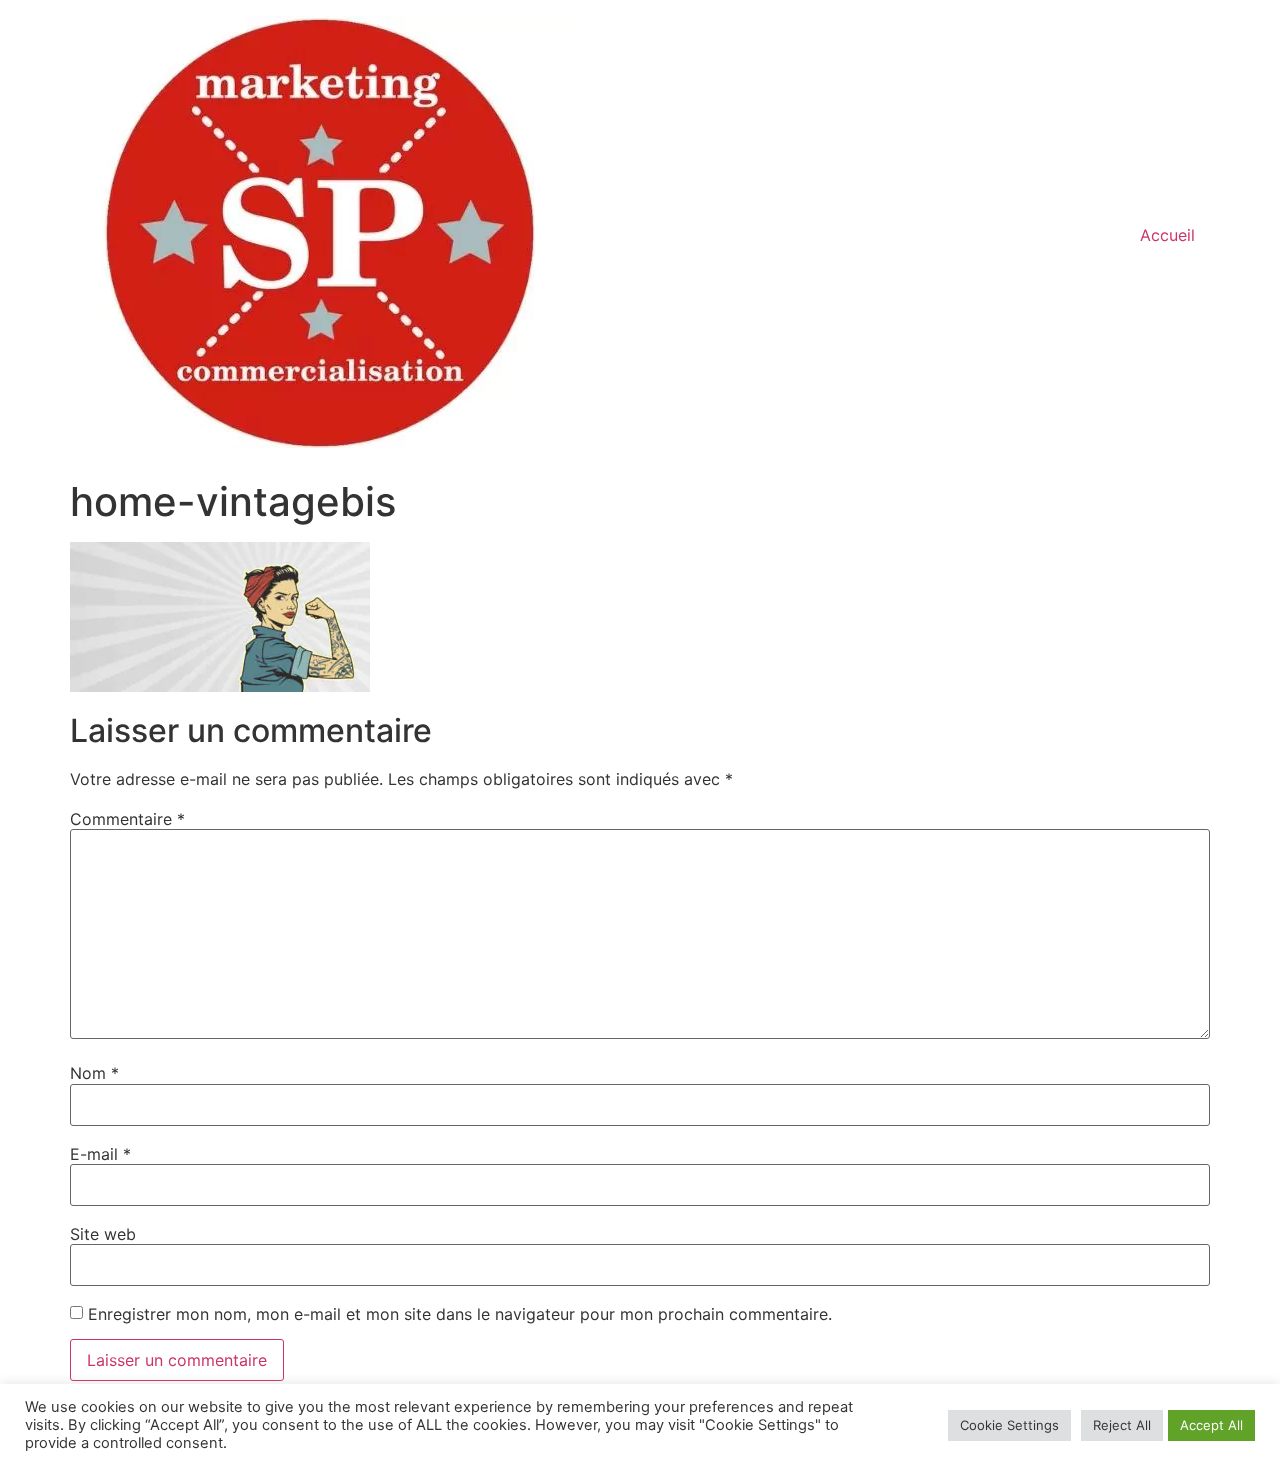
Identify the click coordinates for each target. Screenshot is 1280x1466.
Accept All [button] (1211, 1425)
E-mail (100, 1154)
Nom (94, 1073)
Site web (103, 1234)
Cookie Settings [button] (1009, 1425)
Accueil (1167, 235)
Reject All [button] (1122, 1425)
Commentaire (127, 819)
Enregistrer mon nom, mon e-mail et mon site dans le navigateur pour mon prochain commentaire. (460, 1314)
